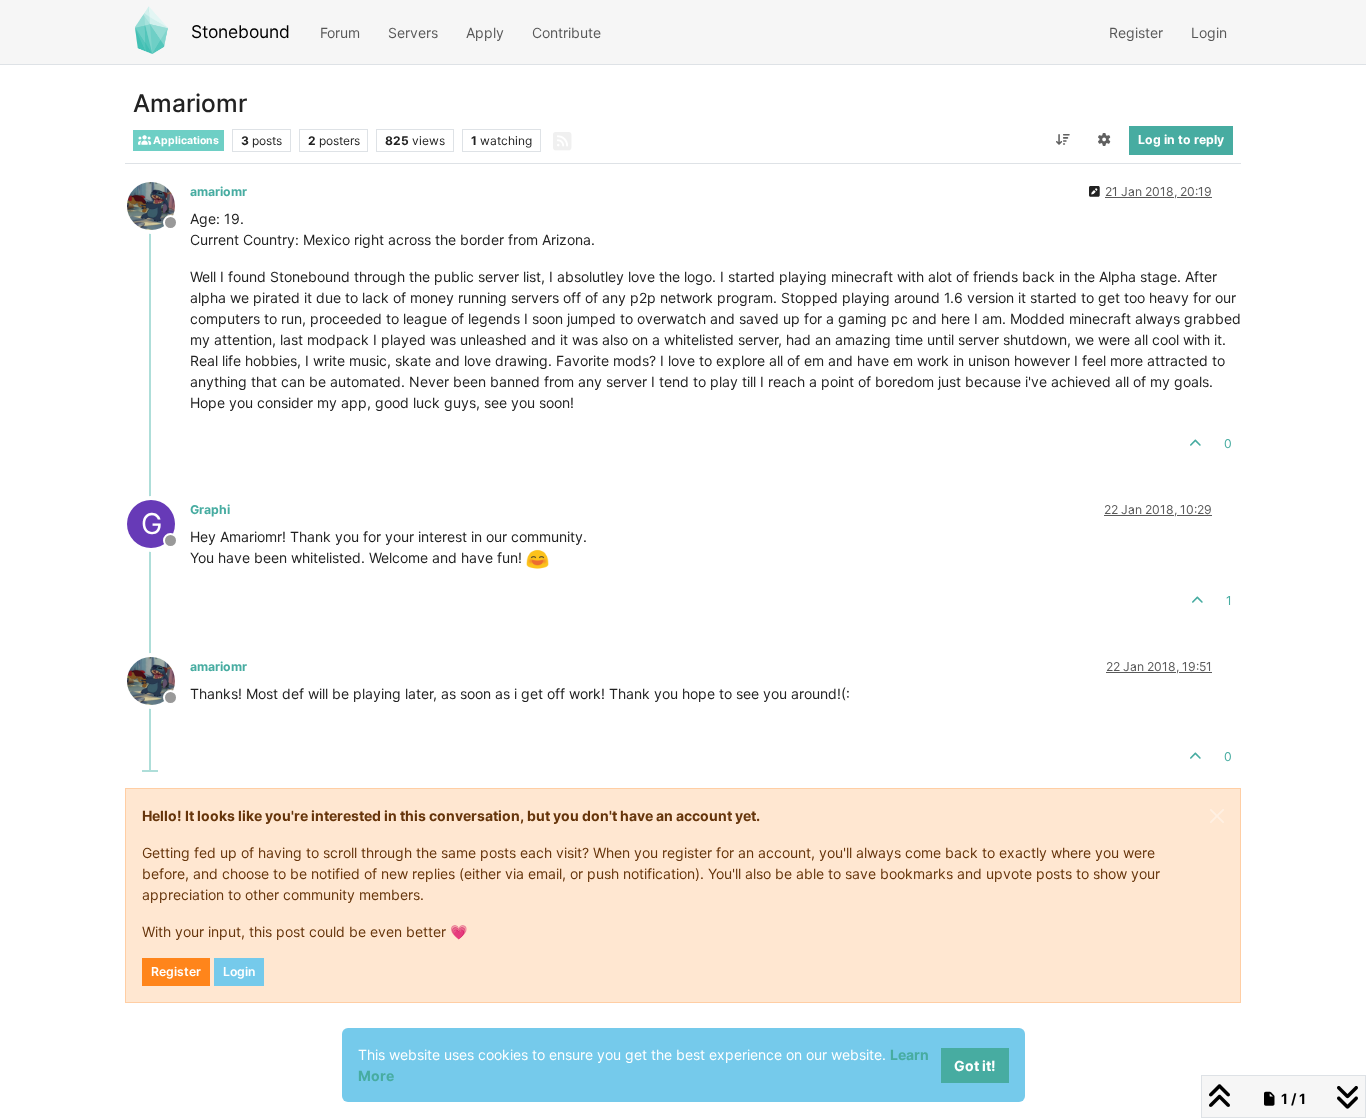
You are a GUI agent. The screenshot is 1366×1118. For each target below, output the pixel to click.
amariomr (218, 191)
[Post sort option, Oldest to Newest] (1062, 140)
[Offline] (158, 204)
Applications (185, 140)
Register (176, 971)
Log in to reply (1181, 139)
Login (239, 971)
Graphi (210, 509)
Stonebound (240, 31)
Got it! (975, 1065)
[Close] (1217, 816)
